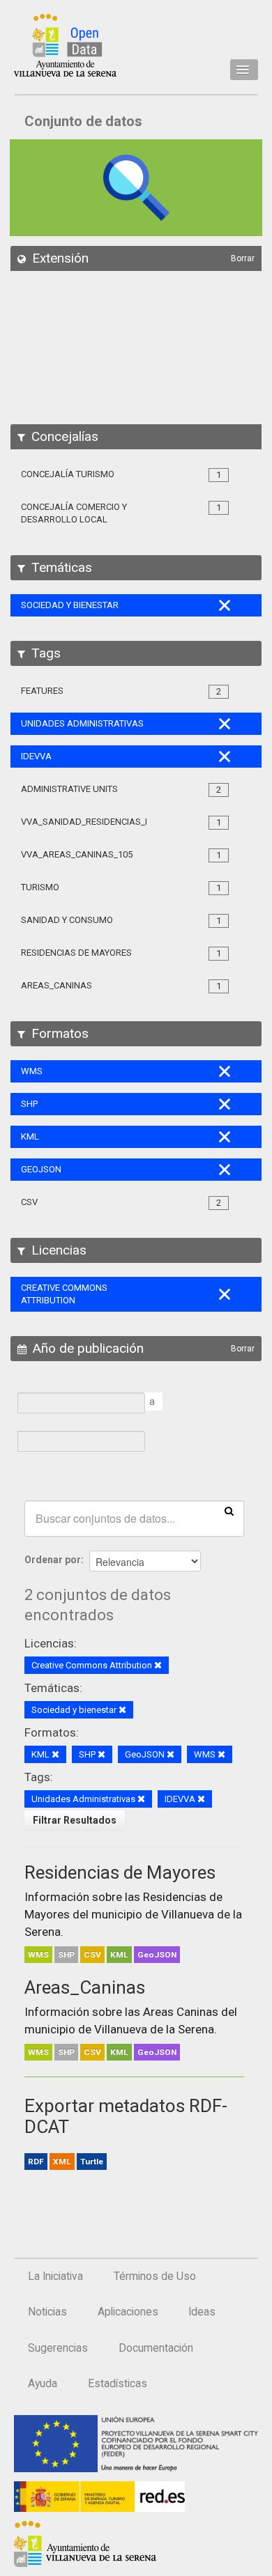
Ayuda (43, 2384)
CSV (92, 1955)
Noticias (47, 2312)
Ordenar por (53, 1560)
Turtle (92, 2162)
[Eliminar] (158, 1666)
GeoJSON (157, 1955)
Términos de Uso (155, 2276)
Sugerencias (58, 2348)
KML (119, 1955)
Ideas (202, 2312)
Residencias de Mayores (120, 1872)
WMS (38, 1955)
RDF (36, 2162)
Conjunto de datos (83, 121)
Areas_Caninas (85, 1987)
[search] (229, 1510)
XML (62, 2162)
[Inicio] (65, 45)
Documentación (156, 2348)
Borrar (243, 258)
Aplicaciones (128, 2312)
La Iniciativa (55, 2276)
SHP (66, 1955)
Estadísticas (118, 2384)
